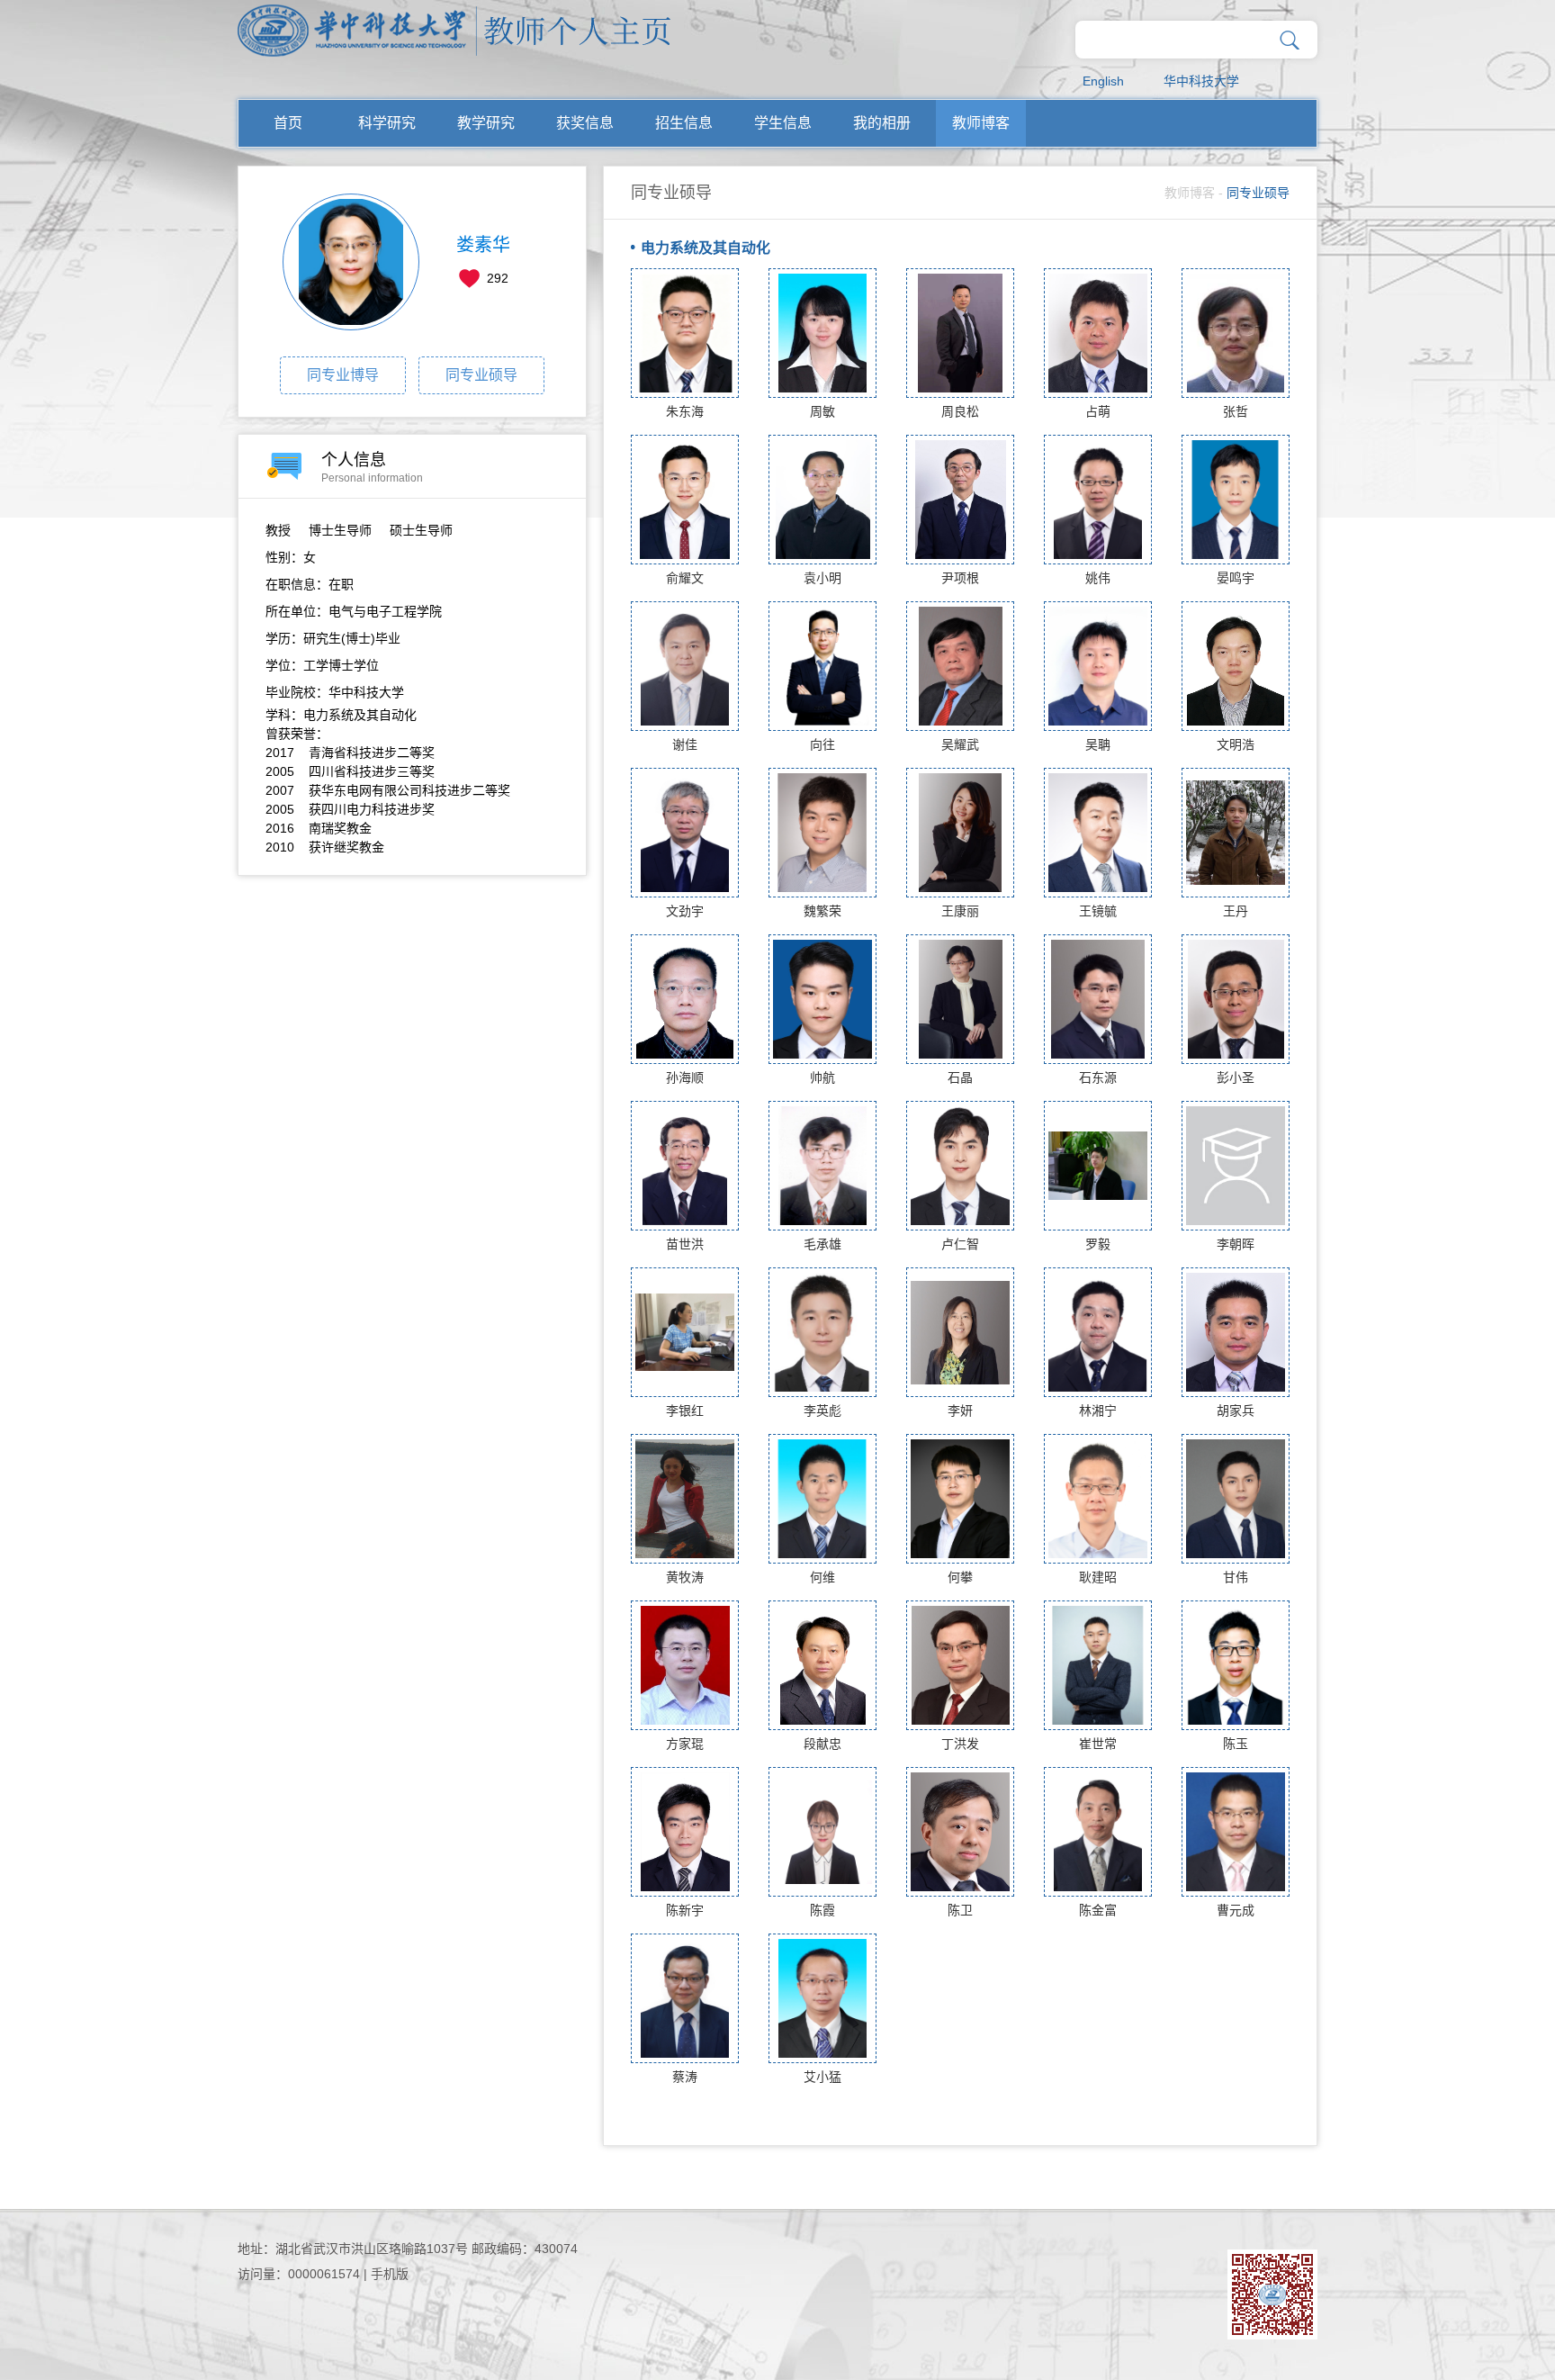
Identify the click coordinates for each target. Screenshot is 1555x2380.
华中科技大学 (1201, 81)
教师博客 (981, 123)
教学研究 (486, 123)
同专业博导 (343, 375)
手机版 (390, 2274)
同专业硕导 (481, 375)
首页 (288, 123)
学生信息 (783, 123)
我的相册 (882, 123)
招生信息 (684, 123)
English (1103, 81)
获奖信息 (585, 123)
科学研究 (387, 123)
